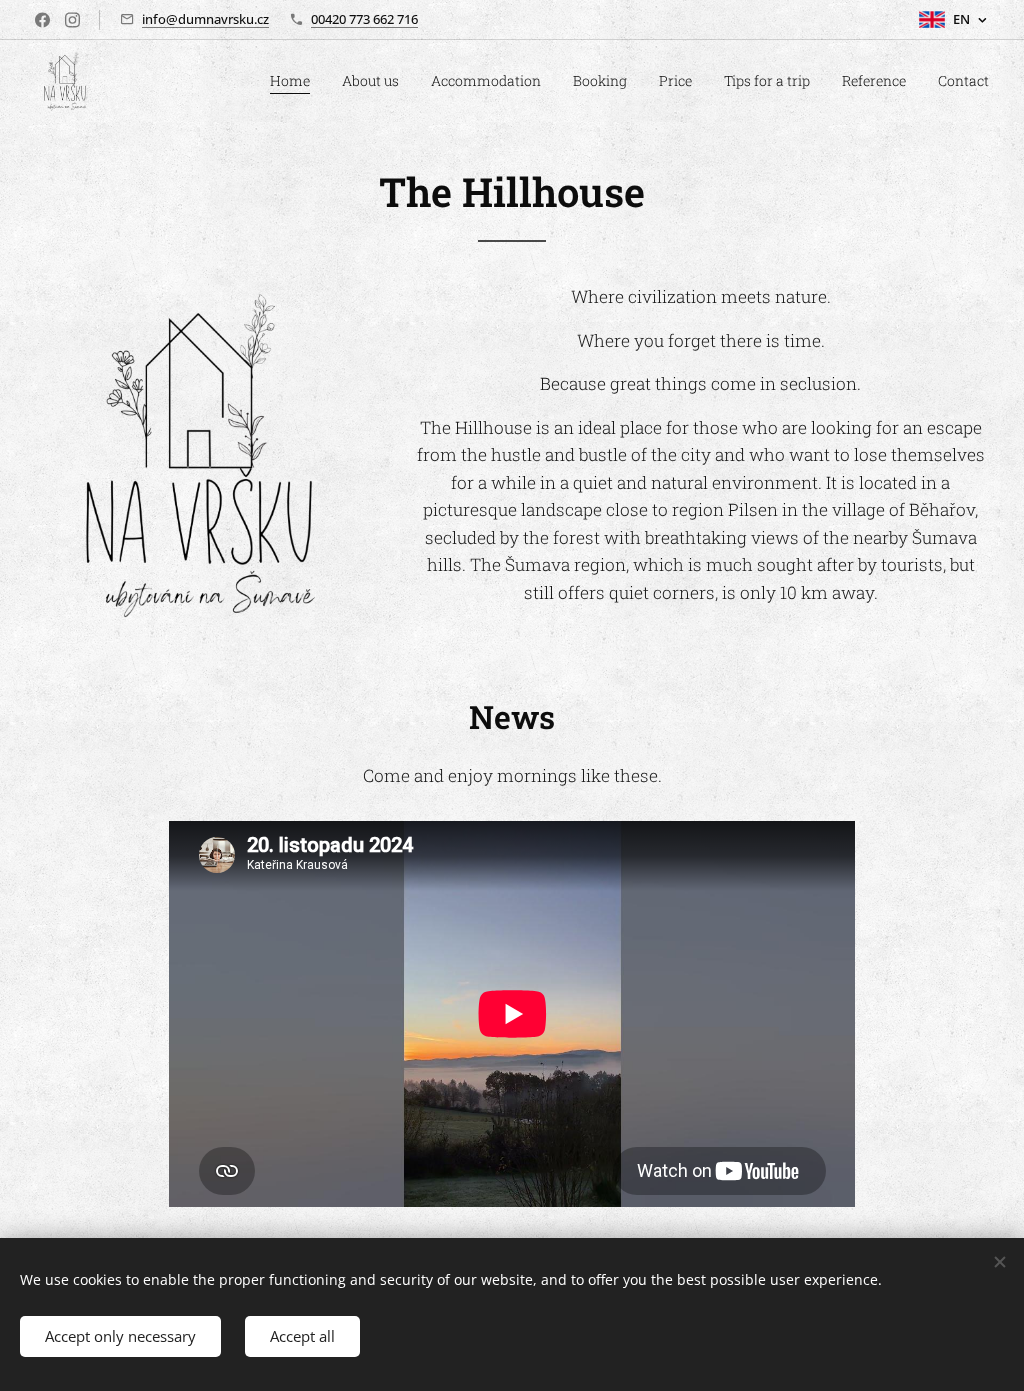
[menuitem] (295, 81)
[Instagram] (72, 20)
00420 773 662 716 (364, 19)
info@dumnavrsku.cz (205, 19)
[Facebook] (42, 20)
